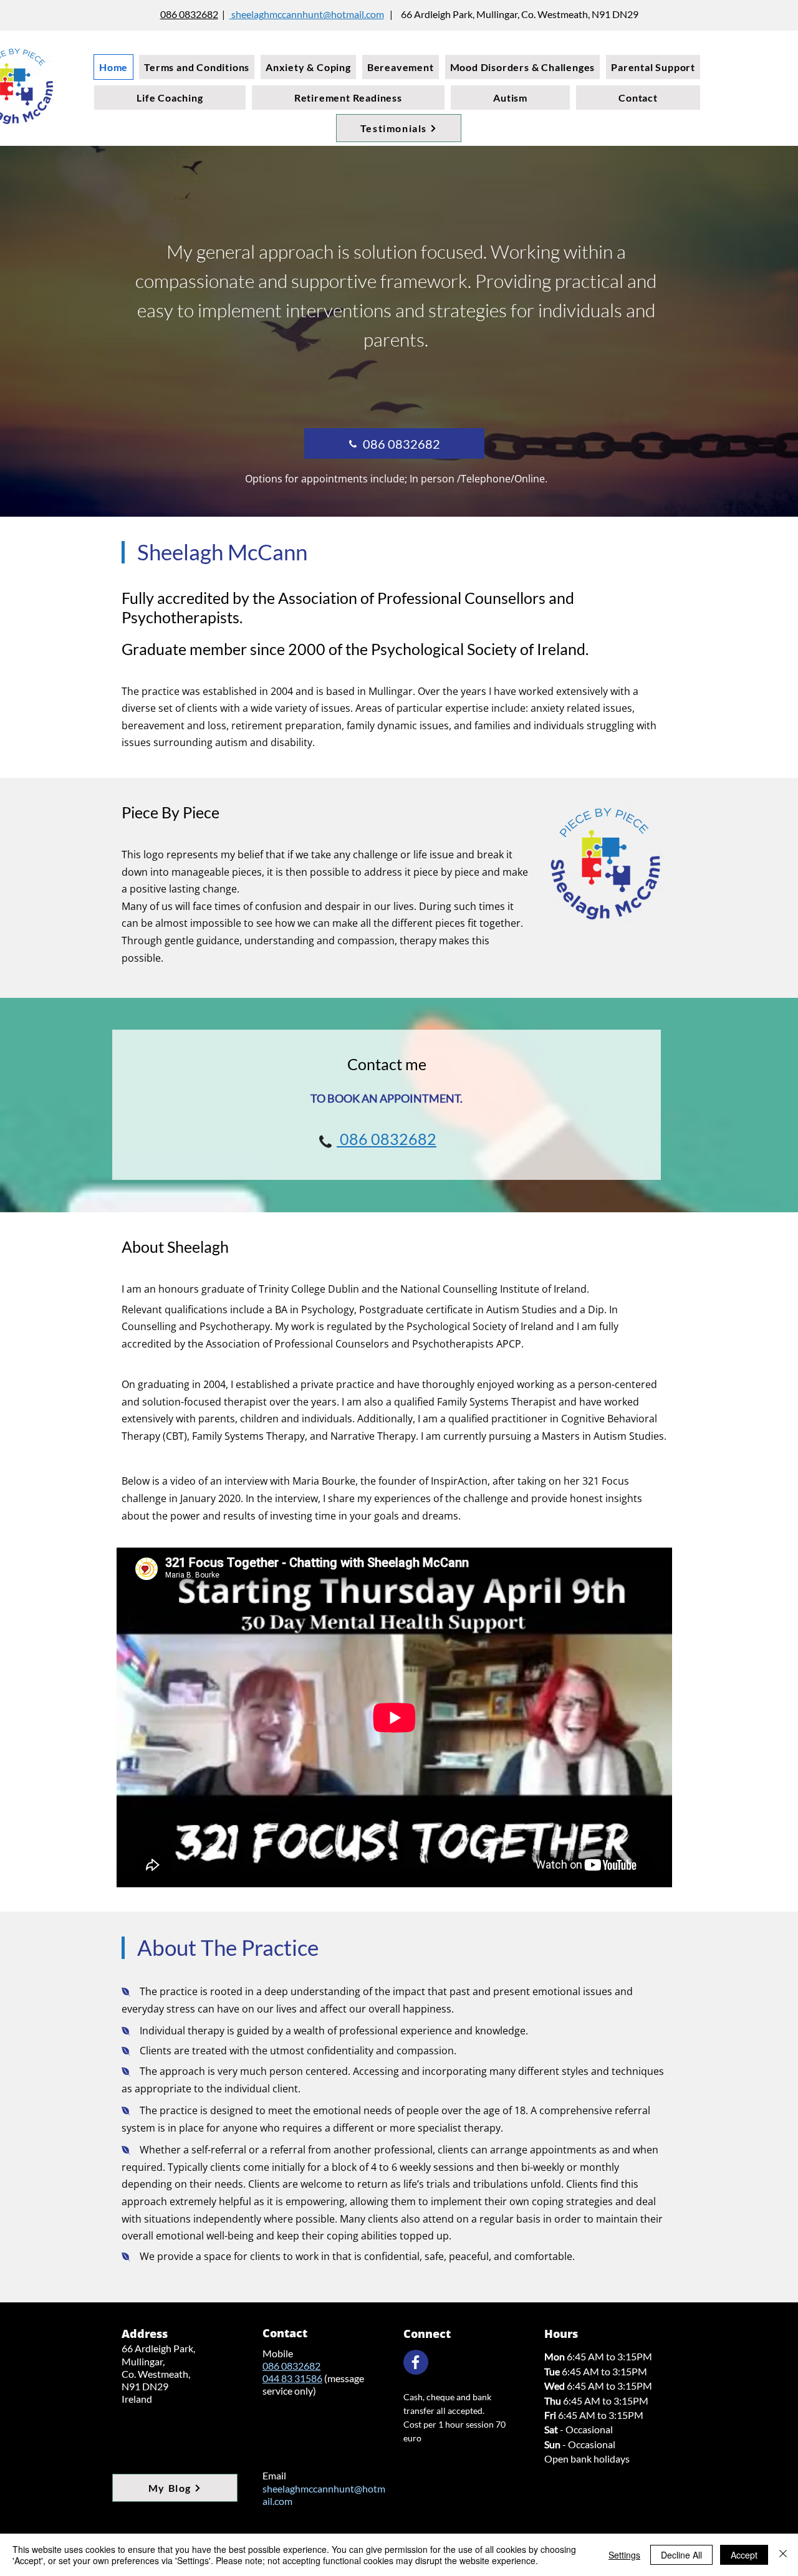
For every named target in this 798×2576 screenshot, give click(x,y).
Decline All (681, 2555)
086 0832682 (189, 14)
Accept (744, 2555)
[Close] (783, 2555)
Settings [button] (624, 2555)
